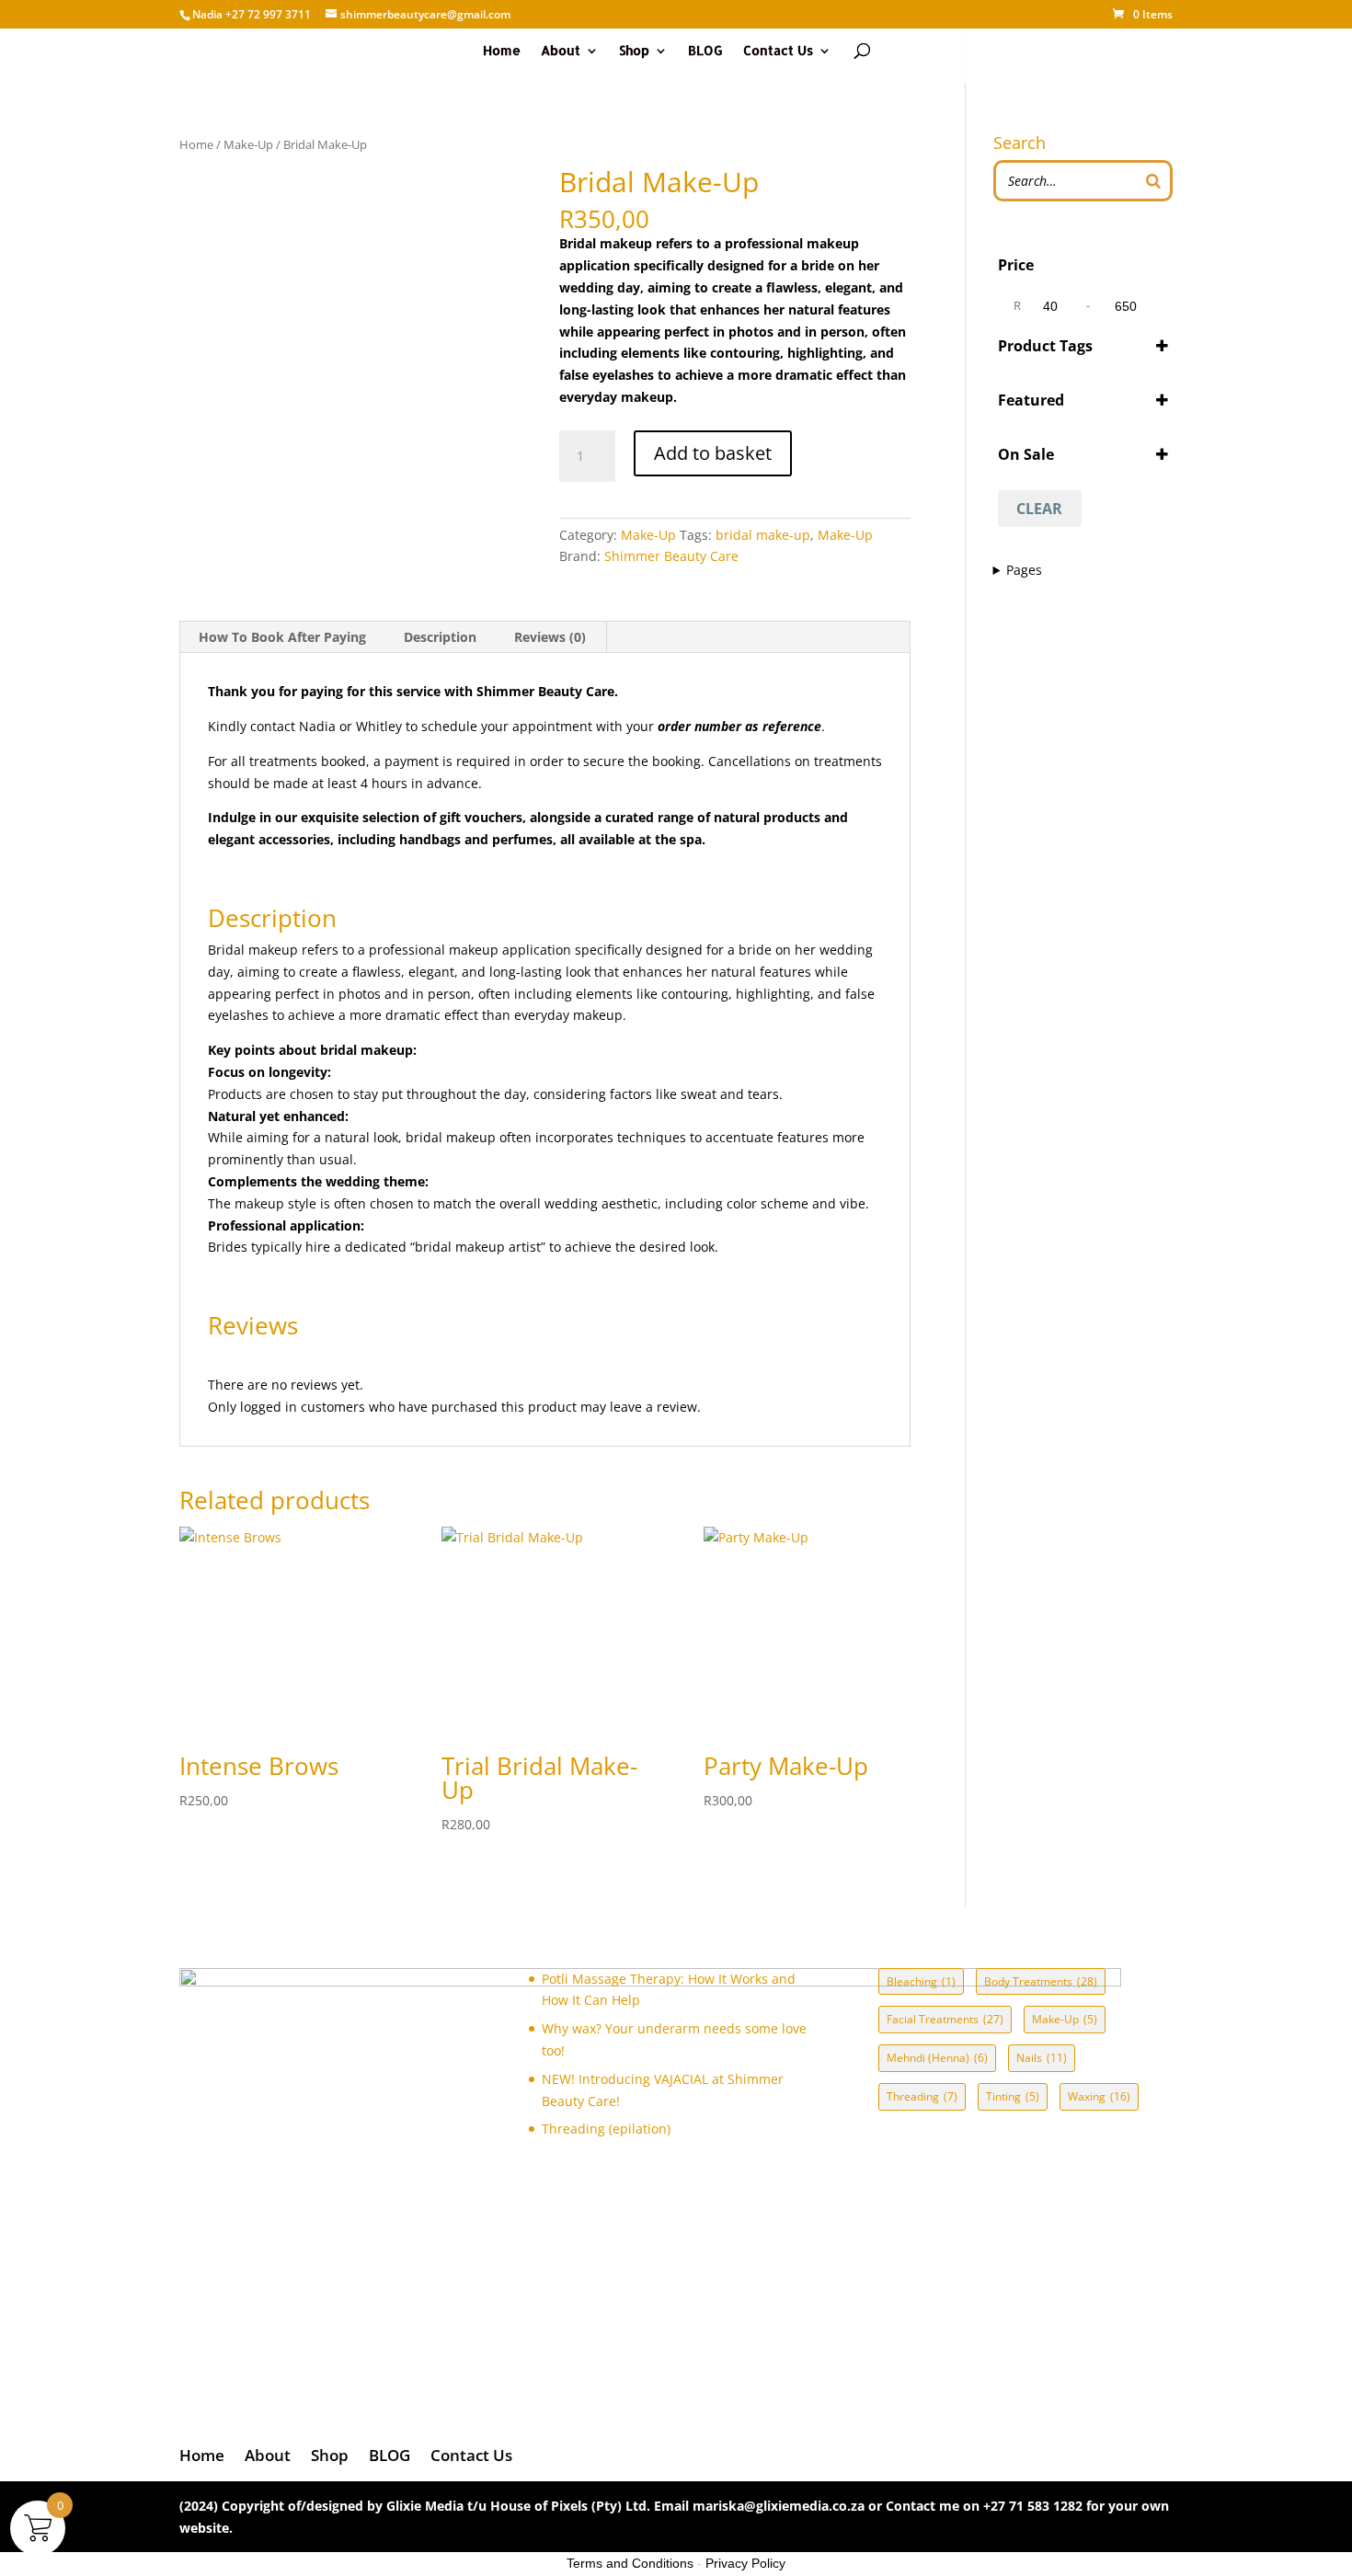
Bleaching (921, 1981)
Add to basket (713, 453)
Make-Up (248, 144)
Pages (1024, 570)
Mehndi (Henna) (937, 2058)
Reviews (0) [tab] (550, 637)
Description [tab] (440, 637)
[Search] (1153, 181)
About (561, 51)
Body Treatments (1041, 1981)
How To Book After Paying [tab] (282, 637)
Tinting (1013, 2096)
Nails (1042, 2058)
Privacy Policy (745, 2563)
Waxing (1099, 2096)
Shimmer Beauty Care (671, 556)
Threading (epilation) (606, 2129)
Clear (1039, 509)
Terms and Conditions (630, 2563)
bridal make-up (763, 535)
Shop (634, 51)
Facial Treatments (945, 2019)
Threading (922, 2096)
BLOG (705, 51)
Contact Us (778, 51)
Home (502, 51)
